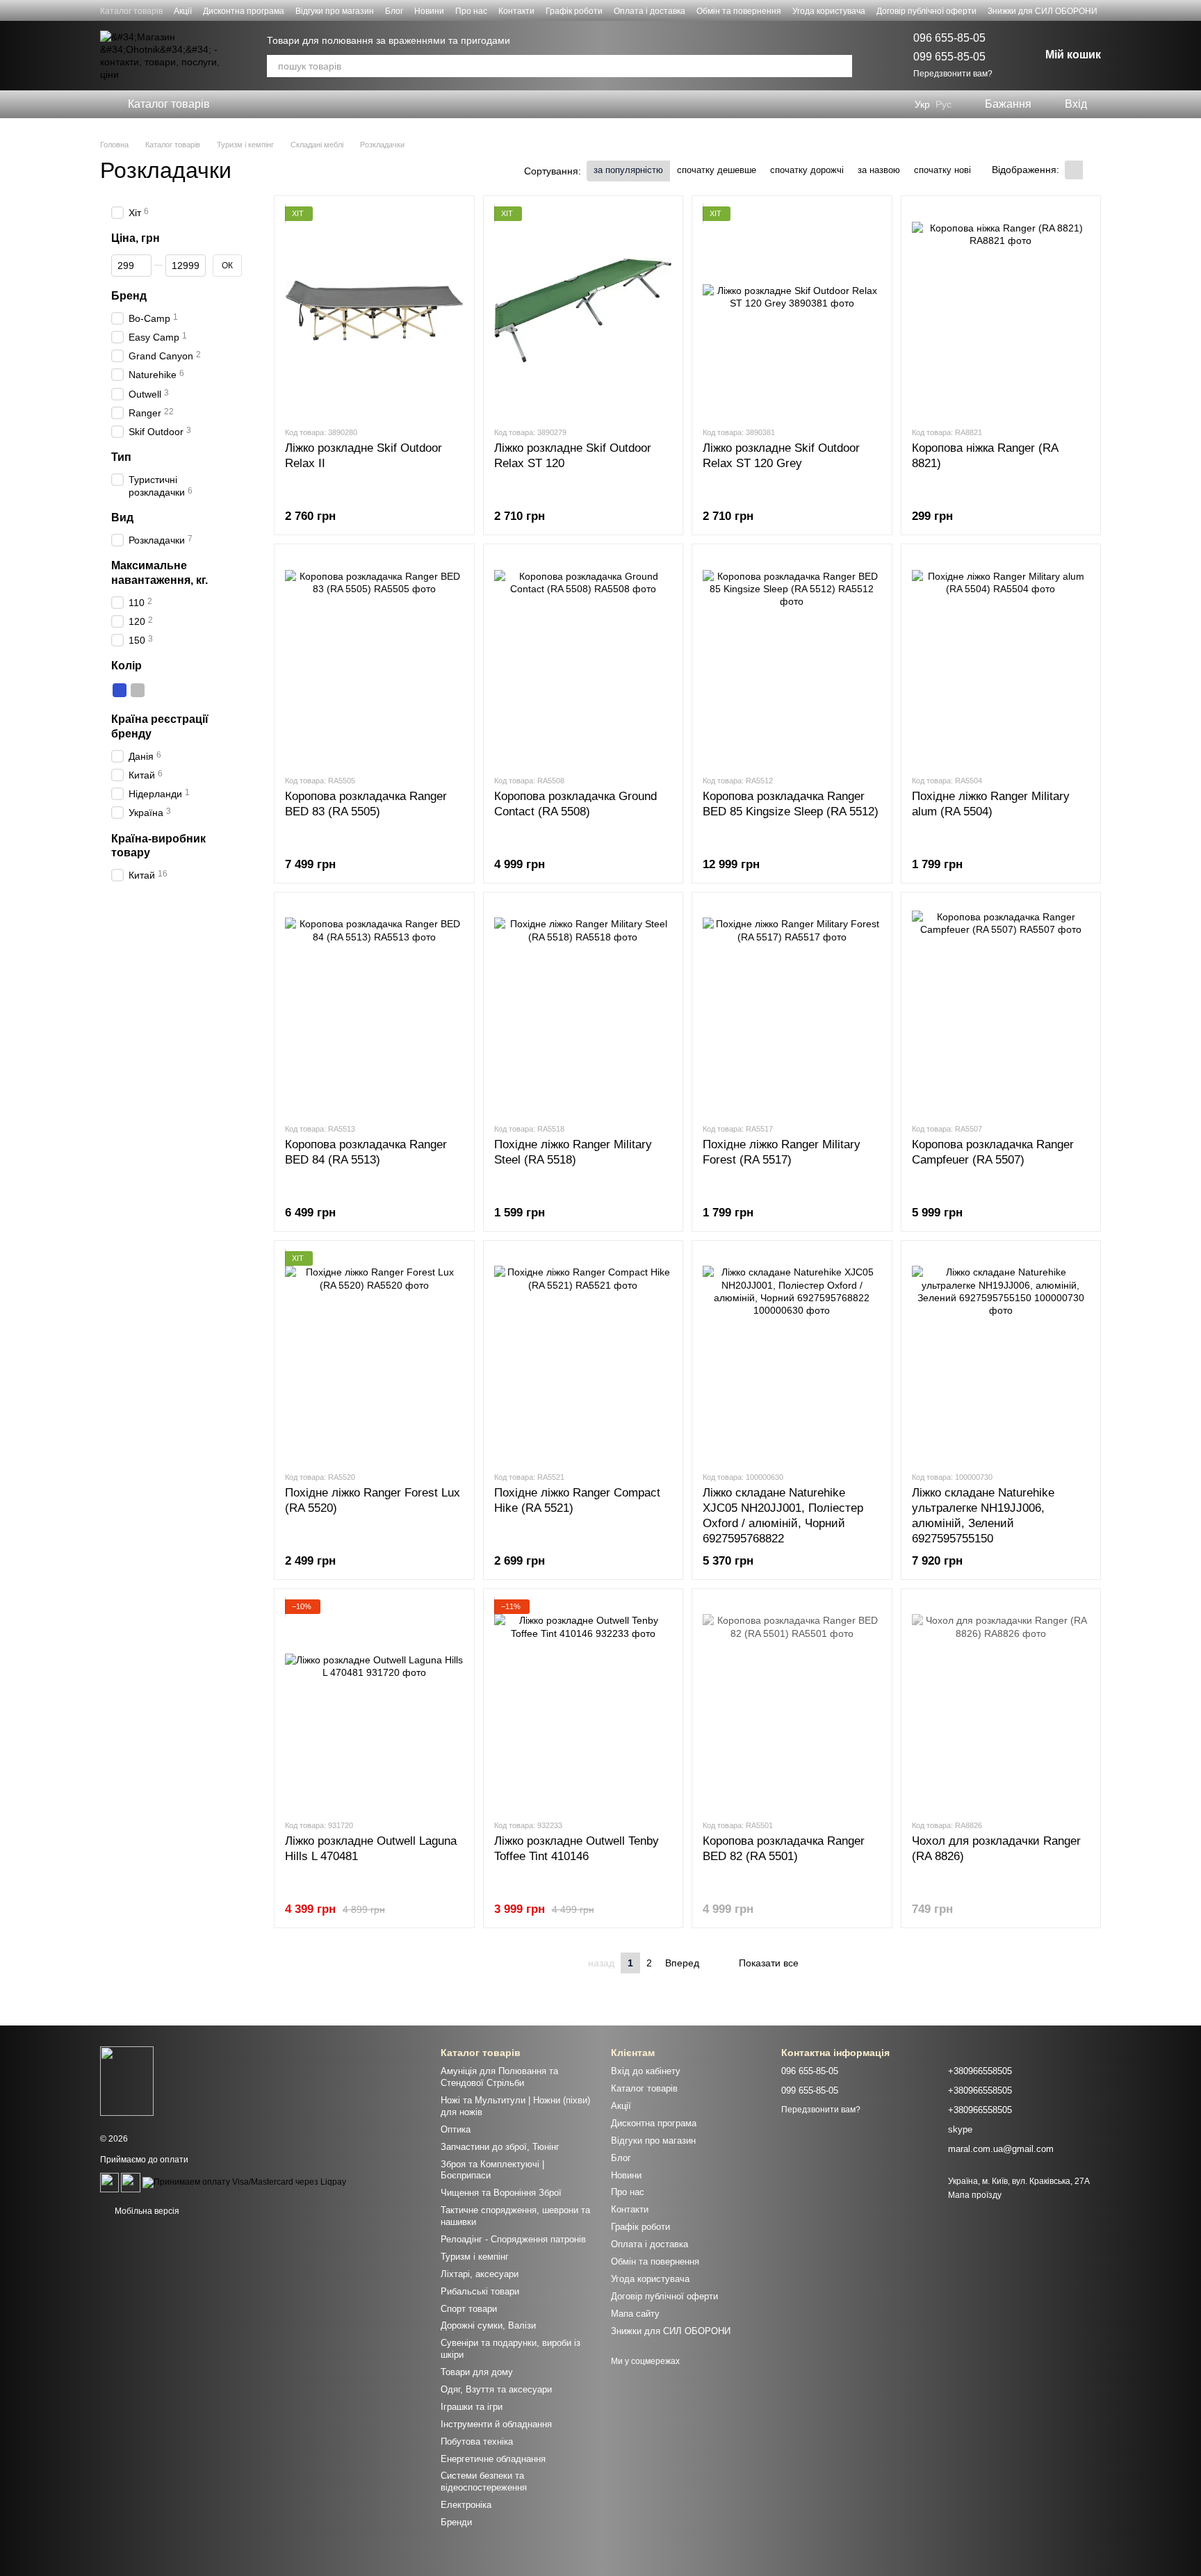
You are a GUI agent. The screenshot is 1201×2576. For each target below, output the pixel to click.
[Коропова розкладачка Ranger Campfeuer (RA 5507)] (1001, 1007)
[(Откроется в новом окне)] (109, 2182)
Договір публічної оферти (926, 11)
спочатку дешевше (717, 170)
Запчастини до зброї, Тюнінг (500, 2147)
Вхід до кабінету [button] (646, 2071)
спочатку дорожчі (807, 170)
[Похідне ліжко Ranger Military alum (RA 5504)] (1001, 659)
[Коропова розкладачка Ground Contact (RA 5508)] (583, 659)
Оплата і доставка (649, 11)
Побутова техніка (477, 2442)
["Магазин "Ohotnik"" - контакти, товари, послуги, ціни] (127, 2080)
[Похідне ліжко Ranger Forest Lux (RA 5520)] (374, 1355)
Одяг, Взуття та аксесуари (496, 2389)
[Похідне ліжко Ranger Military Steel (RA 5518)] (583, 1007)
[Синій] (120, 690)
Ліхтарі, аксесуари (480, 2274)
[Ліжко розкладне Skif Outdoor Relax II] (374, 311)
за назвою (879, 170)
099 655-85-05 (949, 57)
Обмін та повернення (739, 11)
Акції (183, 11)
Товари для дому (477, 2372)
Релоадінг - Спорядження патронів (513, 2239)
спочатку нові (942, 170)
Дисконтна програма (244, 11)
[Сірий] (138, 690)
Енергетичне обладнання (493, 2459)
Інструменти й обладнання (496, 2424)
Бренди (456, 2522)
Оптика (456, 2129)
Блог (394, 11)
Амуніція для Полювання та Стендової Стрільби (499, 2077)
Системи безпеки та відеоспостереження (484, 2481)
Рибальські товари (480, 2291)
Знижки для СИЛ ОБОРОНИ (1043, 11)
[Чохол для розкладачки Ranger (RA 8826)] (1001, 1704)
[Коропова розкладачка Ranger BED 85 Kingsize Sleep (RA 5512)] (792, 659)
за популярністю (628, 170)
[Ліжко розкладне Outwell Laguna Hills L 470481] (374, 1704)
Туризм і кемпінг (475, 2257)
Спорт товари (469, 2309)
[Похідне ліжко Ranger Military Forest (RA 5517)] (792, 1007)
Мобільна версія (146, 2211)
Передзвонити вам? (953, 74)
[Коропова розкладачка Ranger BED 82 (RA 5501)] (792, 1704)
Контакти (516, 11)
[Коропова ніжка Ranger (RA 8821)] (1001, 311)
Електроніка (466, 2505)
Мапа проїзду (975, 2195)
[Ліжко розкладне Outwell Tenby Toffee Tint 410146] (583, 1704)
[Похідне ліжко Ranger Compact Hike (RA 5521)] (583, 1355)
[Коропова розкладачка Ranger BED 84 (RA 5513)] (374, 1007)
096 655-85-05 (949, 38)
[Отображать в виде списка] (1092, 170)
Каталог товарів (131, 11)
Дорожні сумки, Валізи (488, 2325)
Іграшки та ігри (472, 2407)
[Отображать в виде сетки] (1074, 170)
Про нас (471, 11)
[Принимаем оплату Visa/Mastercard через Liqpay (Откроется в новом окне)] (244, 2182)
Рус (943, 104)
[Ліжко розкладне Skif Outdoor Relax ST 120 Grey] (792, 311)
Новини (429, 11)
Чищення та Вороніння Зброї (501, 2193)
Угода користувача (829, 11)
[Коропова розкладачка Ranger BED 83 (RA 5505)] (374, 659)
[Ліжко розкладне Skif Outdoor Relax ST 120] (583, 311)
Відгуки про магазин (335, 11)
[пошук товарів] (841, 66)
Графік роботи (574, 11)
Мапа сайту (635, 2314)
